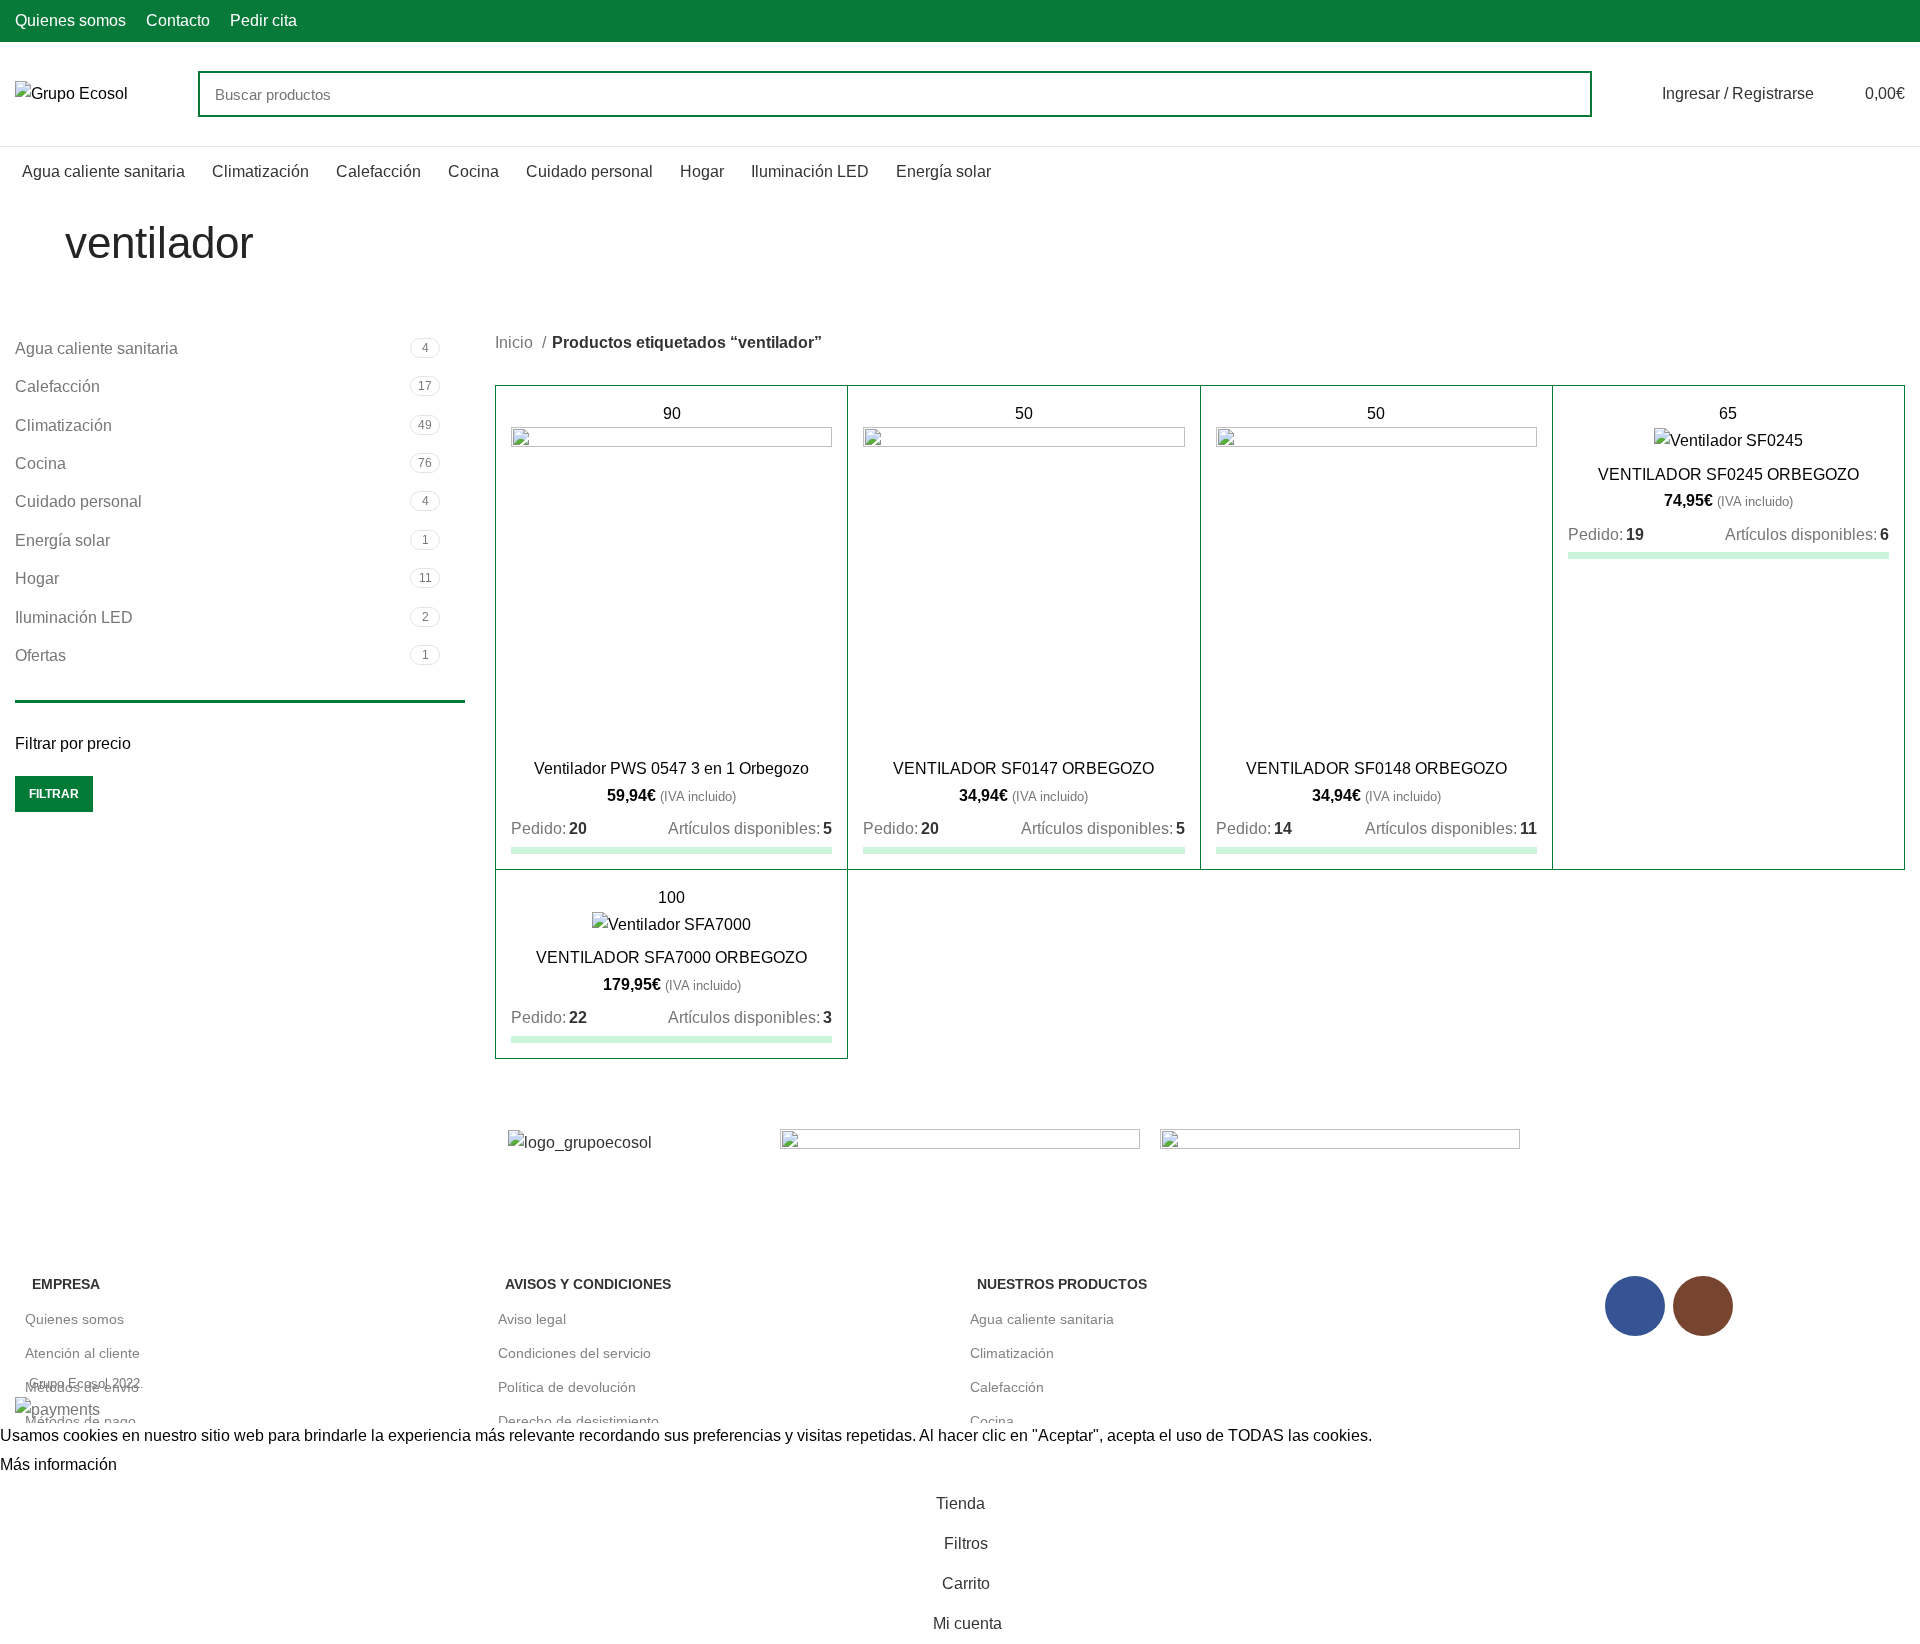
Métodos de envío (82, 1387)
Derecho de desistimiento (578, 1421)
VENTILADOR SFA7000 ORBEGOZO (671, 957)
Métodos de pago (80, 1421)
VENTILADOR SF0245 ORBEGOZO (1728, 474)
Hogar (37, 578)
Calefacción (57, 386)
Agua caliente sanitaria (96, 348)
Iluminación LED (74, 617)
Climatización (63, 425)
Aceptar (164, 1466)
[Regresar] (40, 243)
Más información (58, 1464)
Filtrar (54, 794)
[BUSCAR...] (1565, 94)
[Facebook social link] (1870, 21)
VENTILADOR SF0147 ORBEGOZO (1023, 768)
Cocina (40, 463)
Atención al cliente (82, 1353)
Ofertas (40, 655)
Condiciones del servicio (574, 1353)
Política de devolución (567, 1387)
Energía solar (62, 540)
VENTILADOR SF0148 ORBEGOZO (1376, 768)
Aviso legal (532, 1319)
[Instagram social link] (1893, 21)
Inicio (516, 342)
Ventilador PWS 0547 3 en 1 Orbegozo (671, 768)
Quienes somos (74, 1319)
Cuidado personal (78, 501)
